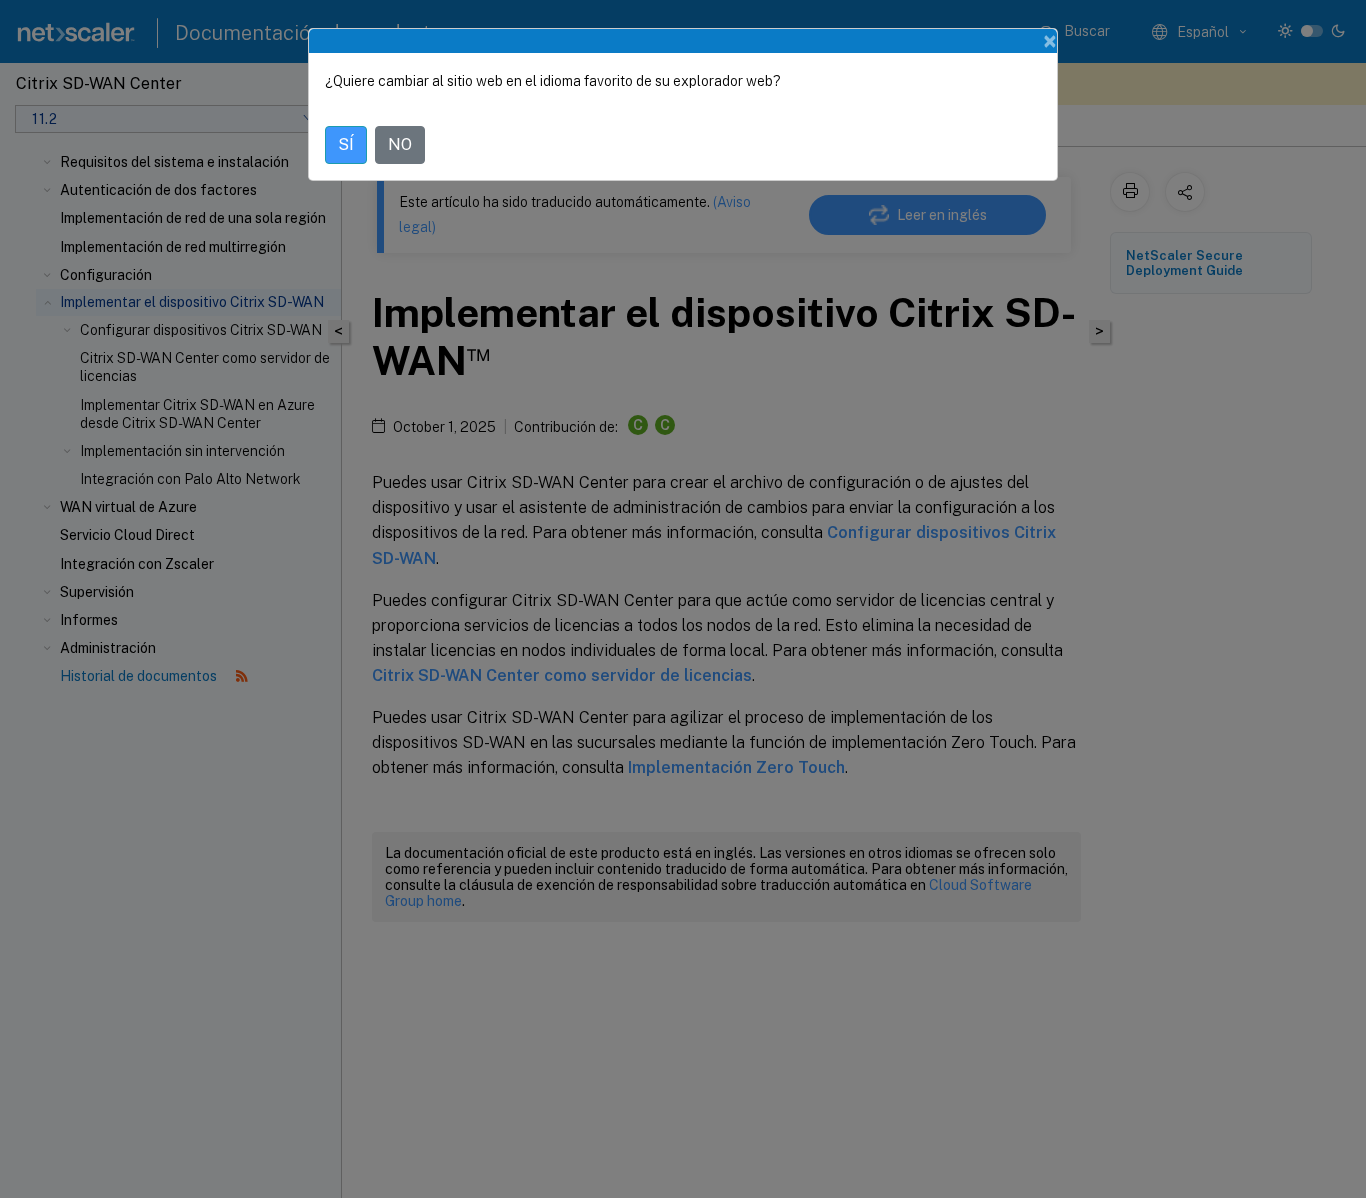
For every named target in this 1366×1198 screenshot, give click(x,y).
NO (400, 144)
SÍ (346, 144)
